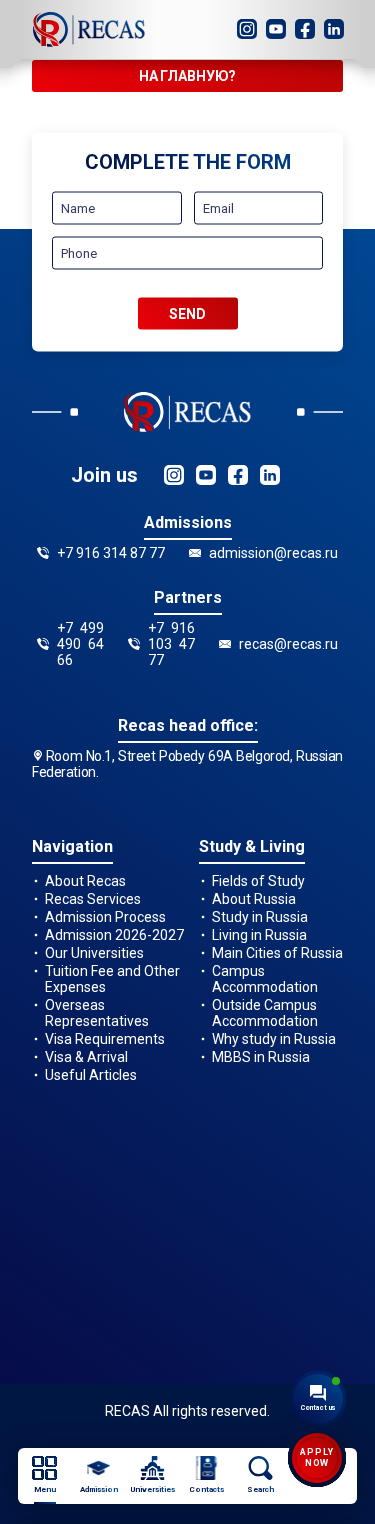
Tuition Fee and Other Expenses (112, 979)
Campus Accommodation (265, 979)
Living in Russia (259, 935)
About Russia (254, 899)
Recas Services (93, 899)
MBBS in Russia (261, 1057)
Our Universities (94, 953)
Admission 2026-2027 (114, 935)
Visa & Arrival (86, 1057)
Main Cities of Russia (277, 953)
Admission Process (105, 917)
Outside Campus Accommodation (265, 1013)
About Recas (85, 881)
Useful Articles (91, 1075)
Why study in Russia (274, 1039)
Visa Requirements (105, 1039)
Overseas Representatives (97, 1013)
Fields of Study (258, 881)
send (187, 314)
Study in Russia (260, 917)
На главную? (187, 76)
